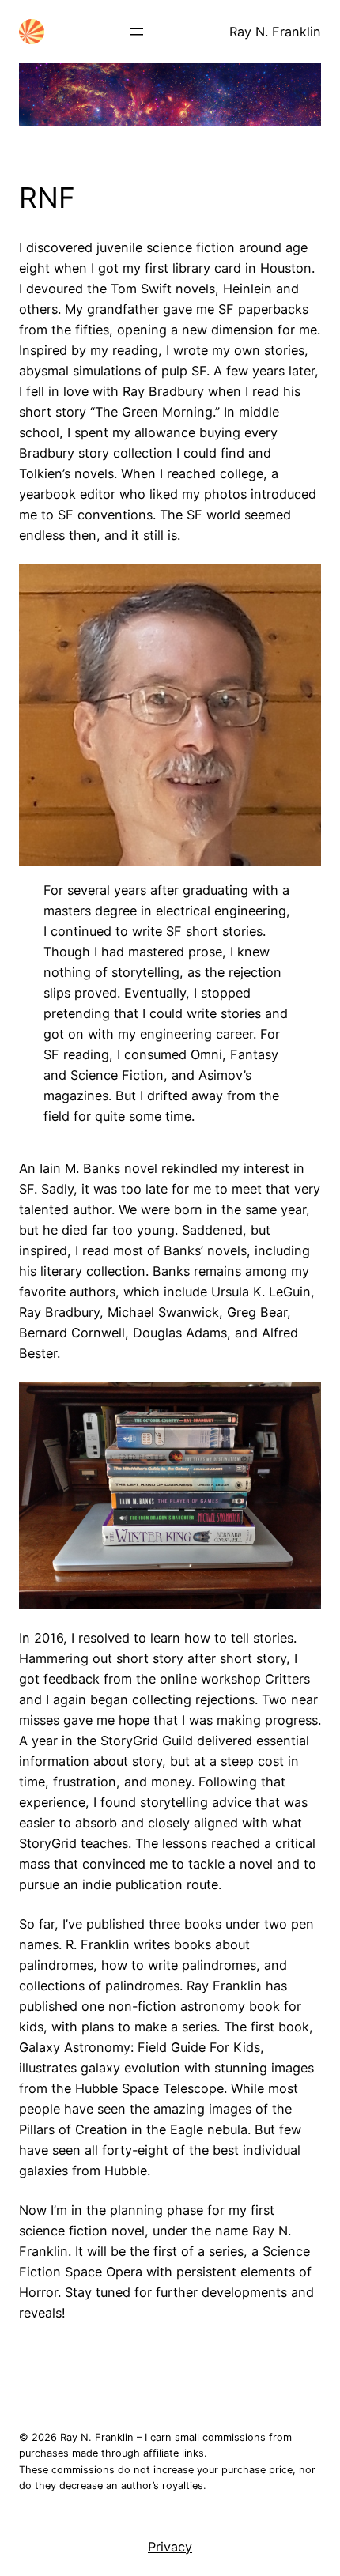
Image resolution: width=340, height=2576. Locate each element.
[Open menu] (137, 32)
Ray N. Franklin (275, 32)
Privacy (170, 2547)
